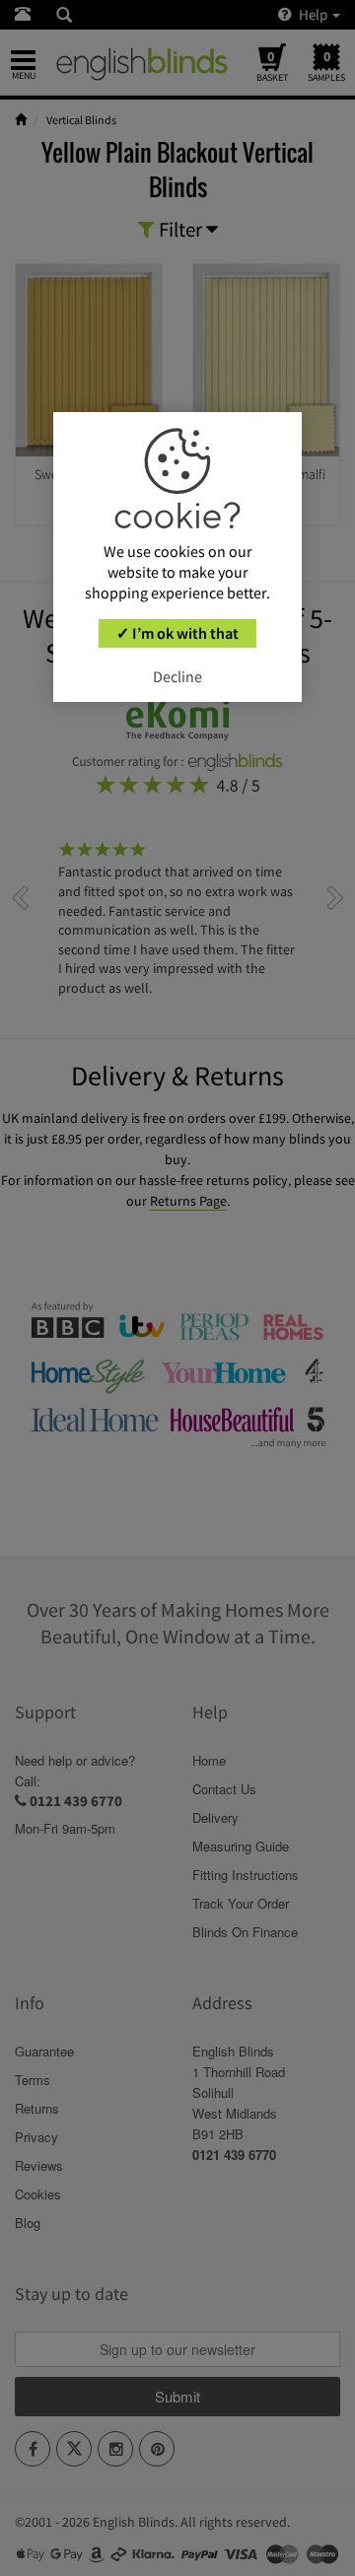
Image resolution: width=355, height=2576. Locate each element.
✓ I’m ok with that (177, 633)
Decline (177, 676)
